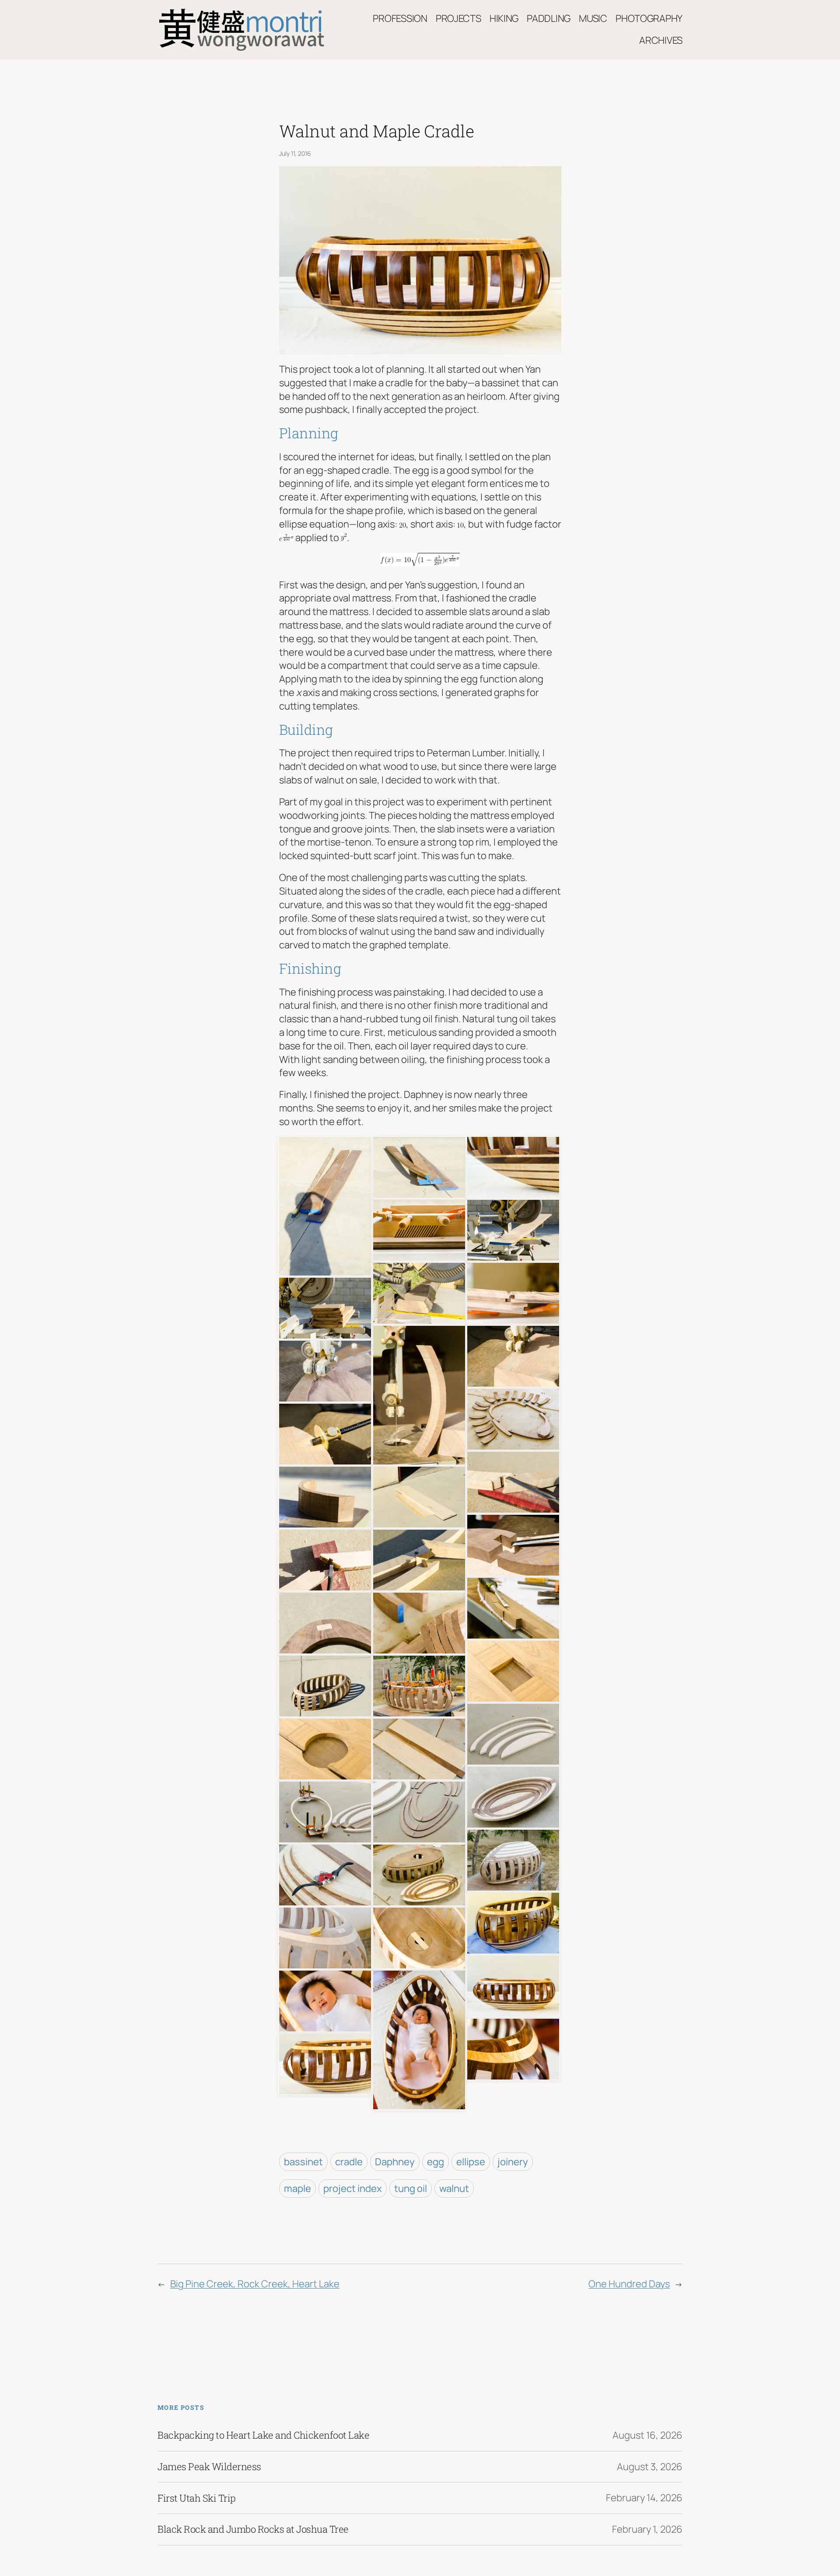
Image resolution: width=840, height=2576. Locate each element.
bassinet (303, 2162)
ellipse (471, 2162)
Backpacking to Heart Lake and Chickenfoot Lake (263, 2435)
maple (297, 2188)
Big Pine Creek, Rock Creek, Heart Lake (255, 2284)
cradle (349, 2162)
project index (353, 2188)
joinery (513, 2162)
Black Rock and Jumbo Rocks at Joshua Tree (253, 2529)
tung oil (411, 2188)
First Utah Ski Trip (197, 2498)
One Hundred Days (629, 2284)
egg (436, 2162)
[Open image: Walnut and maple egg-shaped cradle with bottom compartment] (513, 1985)
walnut (454, 2188)
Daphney (395, 2162)
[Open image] (325, 1206)
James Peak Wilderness (209, 2467)
